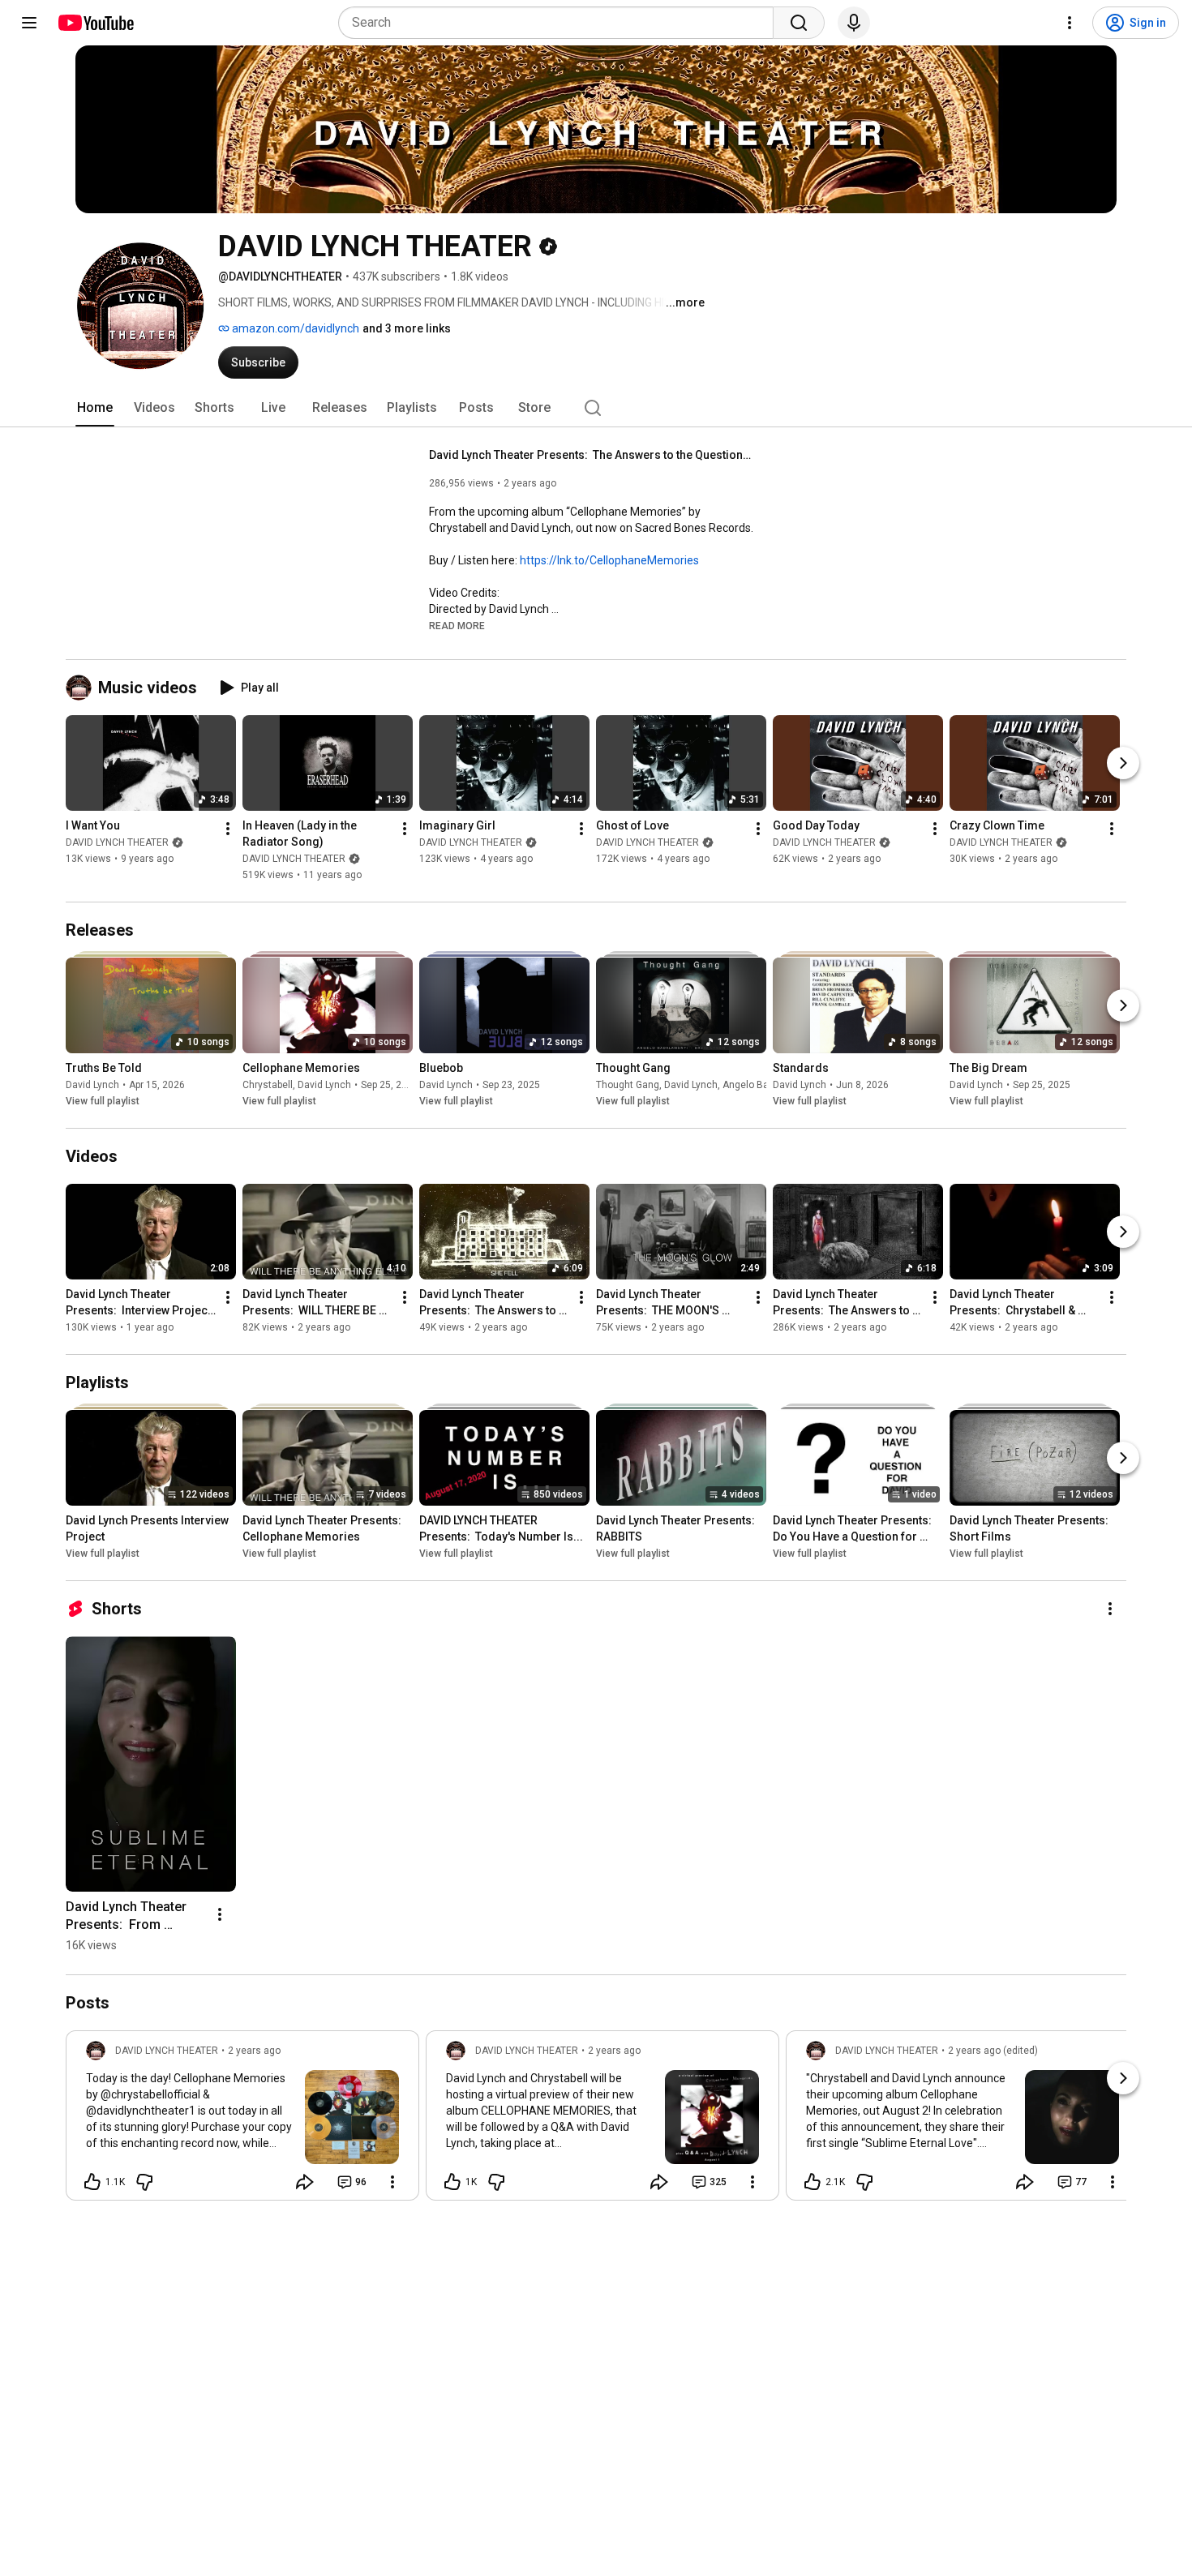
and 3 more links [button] (407, 328)
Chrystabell (268, 1085)
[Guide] (29, 23)
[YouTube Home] (95, 23)
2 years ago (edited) (993, 2051)
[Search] (799, 23)
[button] (457, 625)
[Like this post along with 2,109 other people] (813, 2182)
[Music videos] (82, 688)
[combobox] (561, 23)
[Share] (305, 2182)
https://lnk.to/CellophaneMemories (609, 560)
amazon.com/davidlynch (294, 328)
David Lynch (92, 1085)
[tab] (95, 408)
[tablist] (596, 408)
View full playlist (103, 1101)
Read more (457, 626)
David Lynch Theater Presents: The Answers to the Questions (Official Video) (592, 455)
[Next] (1123, 763)
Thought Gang (628, 1085)
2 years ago (254, 2051)
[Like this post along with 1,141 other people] (92, 2182)
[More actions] (228, 829)
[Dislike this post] (144, 2182)
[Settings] (1070, 23)
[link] (242, 2120)
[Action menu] (392, 2182)
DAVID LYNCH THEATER (117, 842)
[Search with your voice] (854, 23)
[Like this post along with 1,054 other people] (452, 2182)
